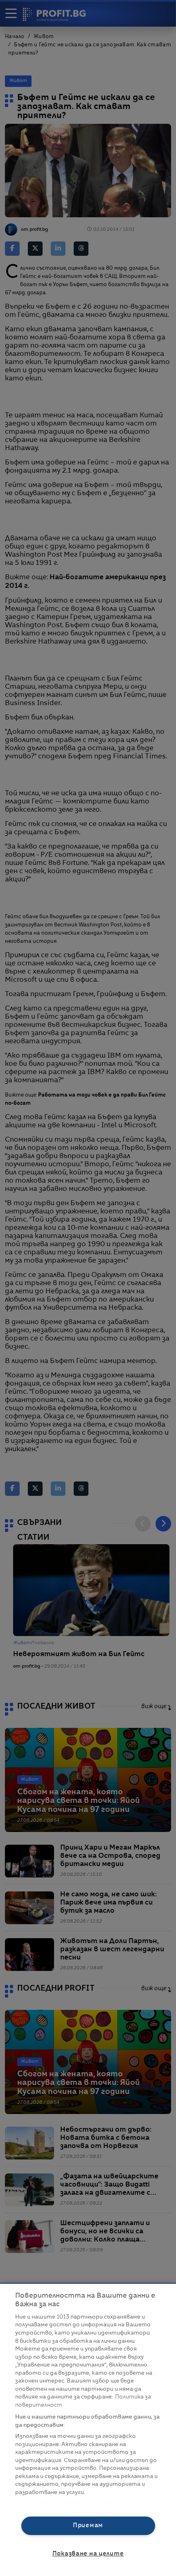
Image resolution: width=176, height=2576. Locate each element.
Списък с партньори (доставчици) (65, 2502)
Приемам (88, 2526)
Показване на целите (88, 2554)
